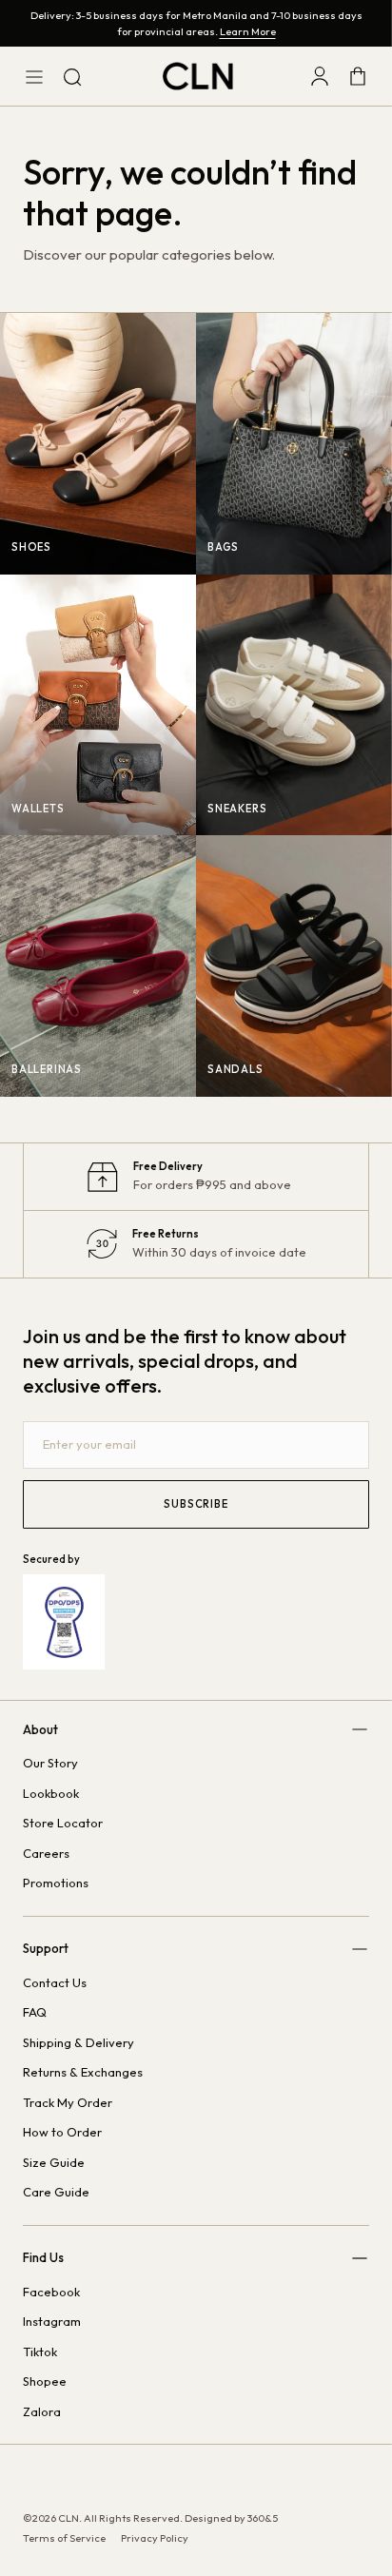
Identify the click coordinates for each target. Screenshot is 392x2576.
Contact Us (55, 1982)
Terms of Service (64, 2538)
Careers (46, 1853)
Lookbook (51, 1793)
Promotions (56, 1883)
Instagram (52, 2321)
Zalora (42, 2411)
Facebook (51, 2292)
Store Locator (63, 1823)
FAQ (35, 2012)
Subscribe (196, 1504)
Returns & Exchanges (83, 2072)
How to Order (62, 2132)
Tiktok (40, 2352)
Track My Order (68, 2102)
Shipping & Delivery (78, 2042)
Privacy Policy (155, 2538)
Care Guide (56, 2192)
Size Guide (54, 2162)
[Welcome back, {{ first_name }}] (320, 76)
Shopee (45, 2381)
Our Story (50, 1763)
